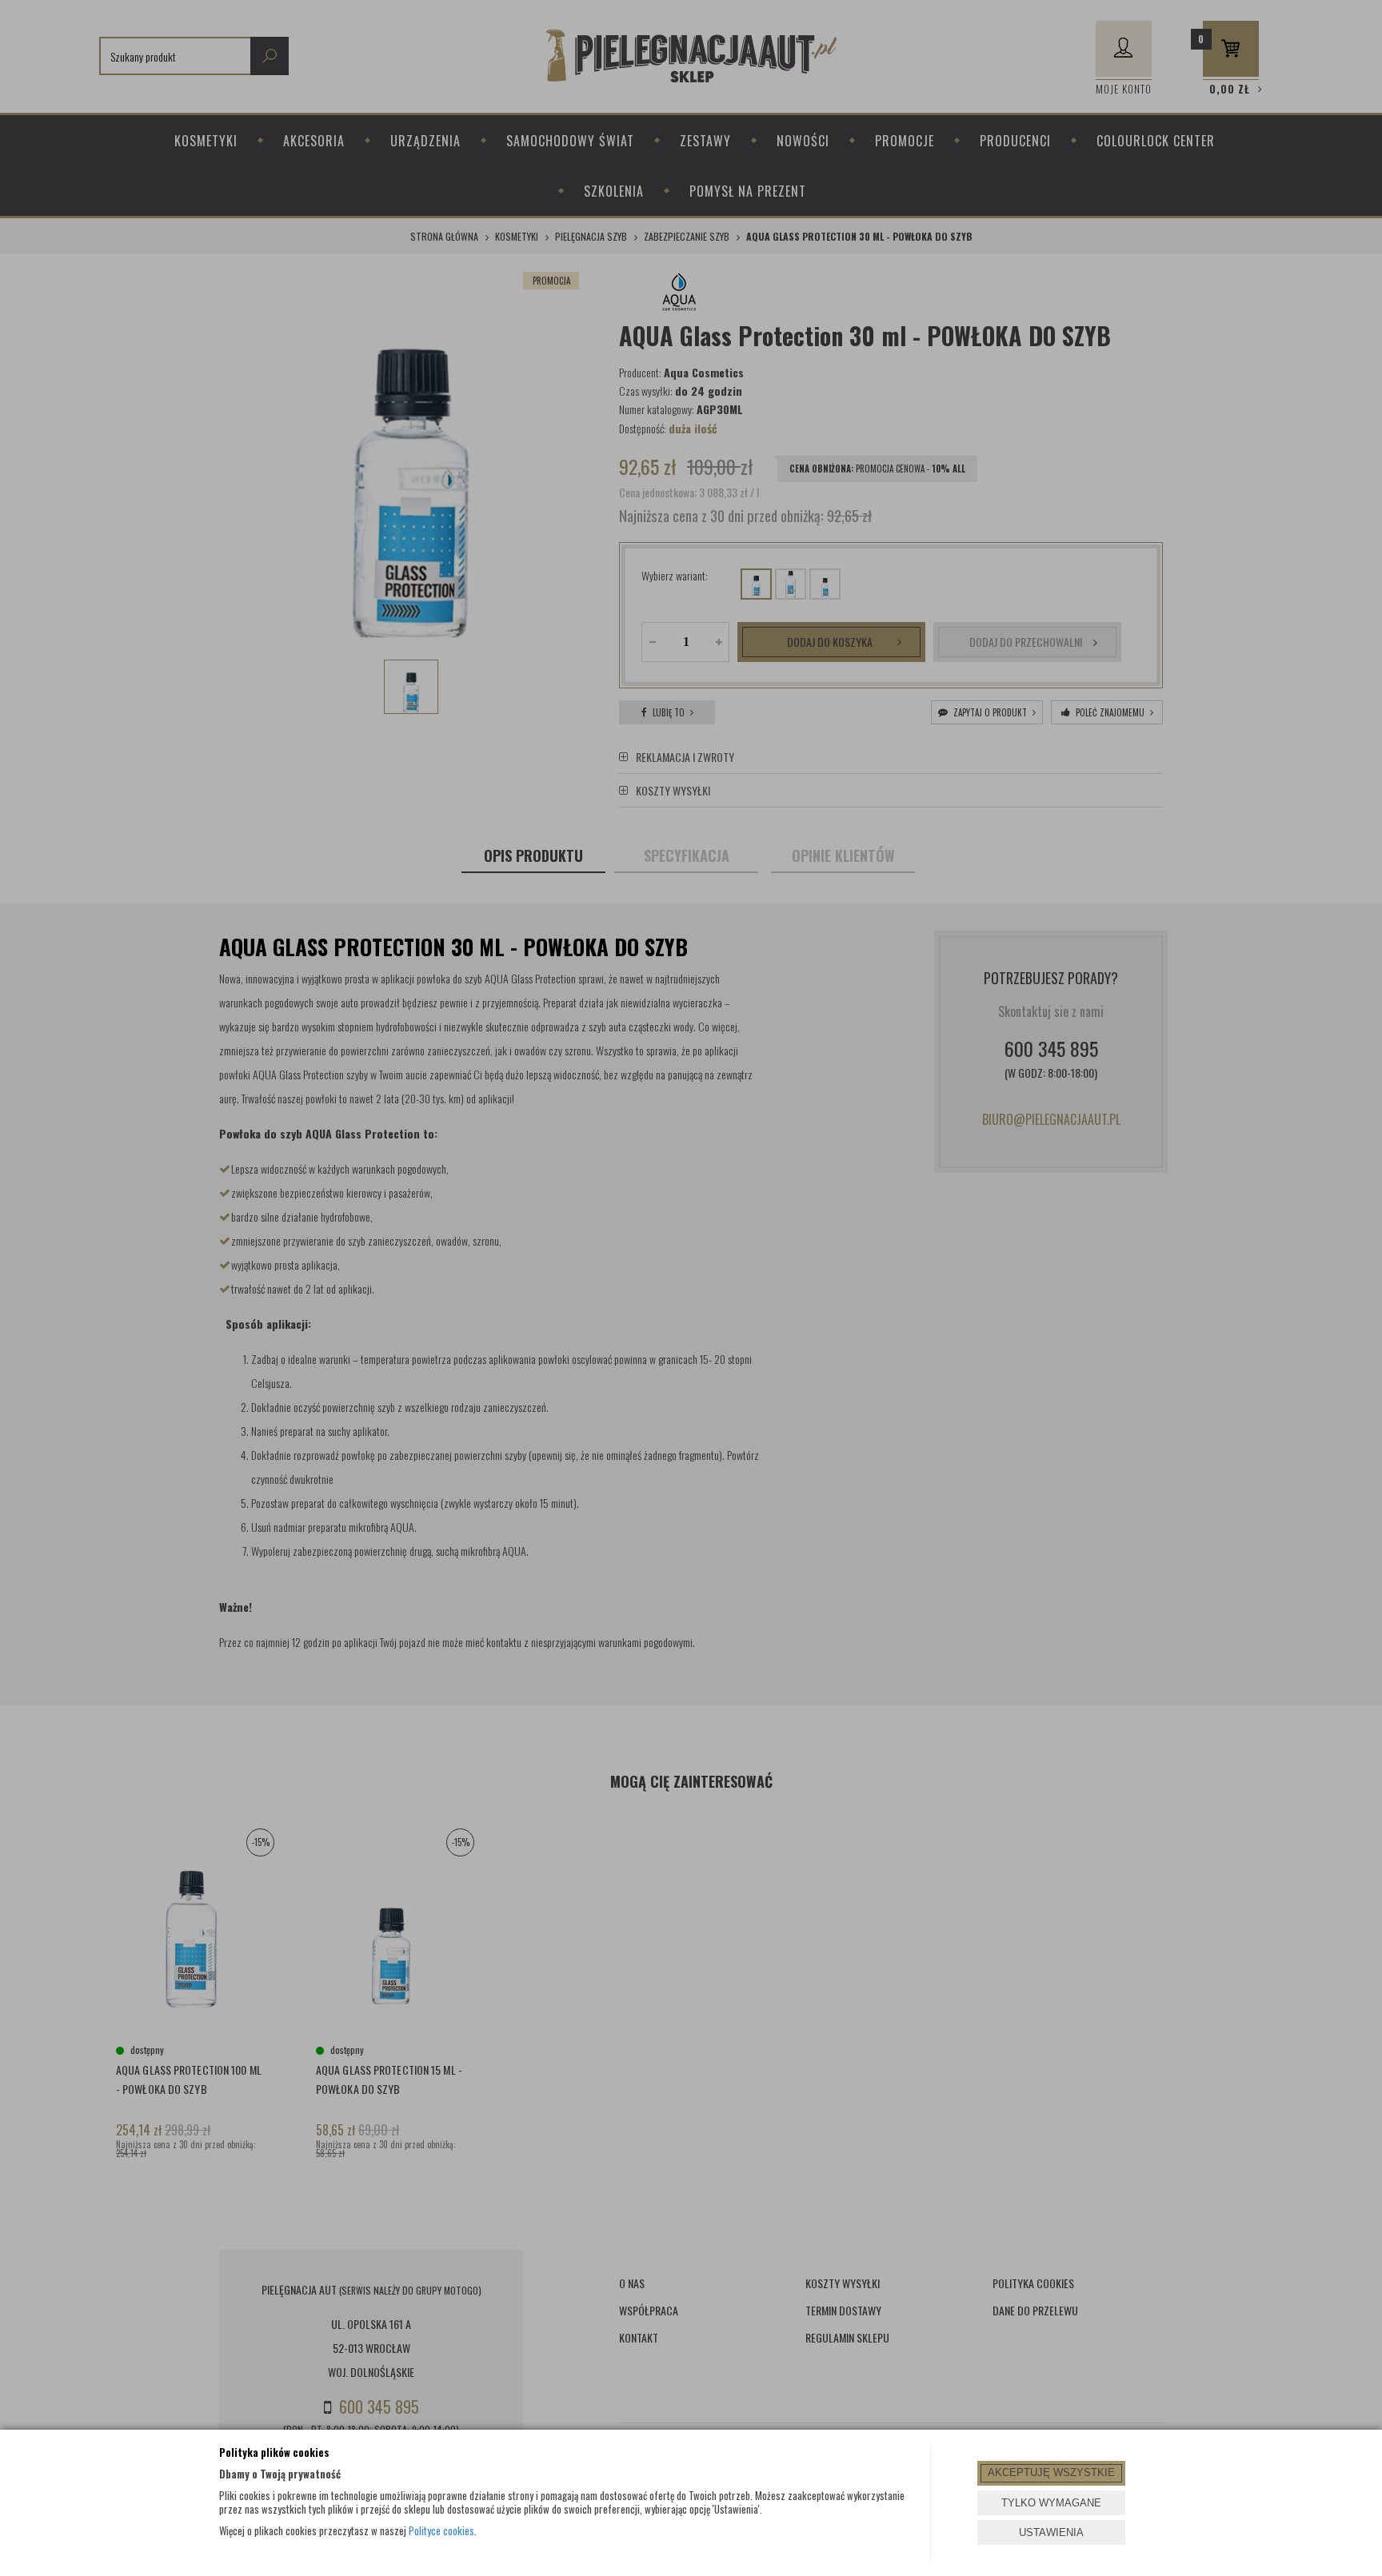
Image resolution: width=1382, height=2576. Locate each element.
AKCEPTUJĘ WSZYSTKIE (1051, 2472)
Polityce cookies (441, 2530)
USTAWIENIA (1051, 2532)
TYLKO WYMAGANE (1051, 2503)
